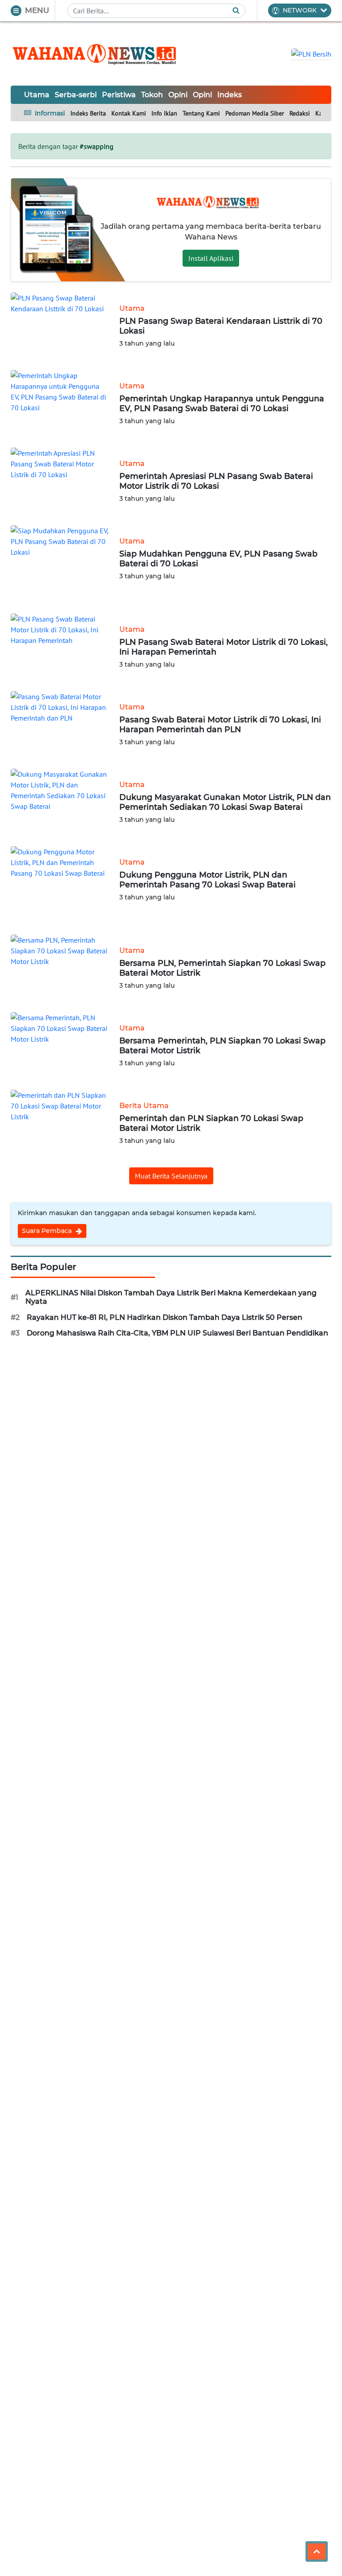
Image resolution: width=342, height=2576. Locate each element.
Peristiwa (119, 95)
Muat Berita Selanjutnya (171, 1176)
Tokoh (152, 95)
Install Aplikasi (211, 258)
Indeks (230, 95)
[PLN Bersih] (311, 53)
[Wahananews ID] (100, 54)
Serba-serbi (76, 95)
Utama (37, 95)
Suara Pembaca (48, 1231)
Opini (178, 95)
